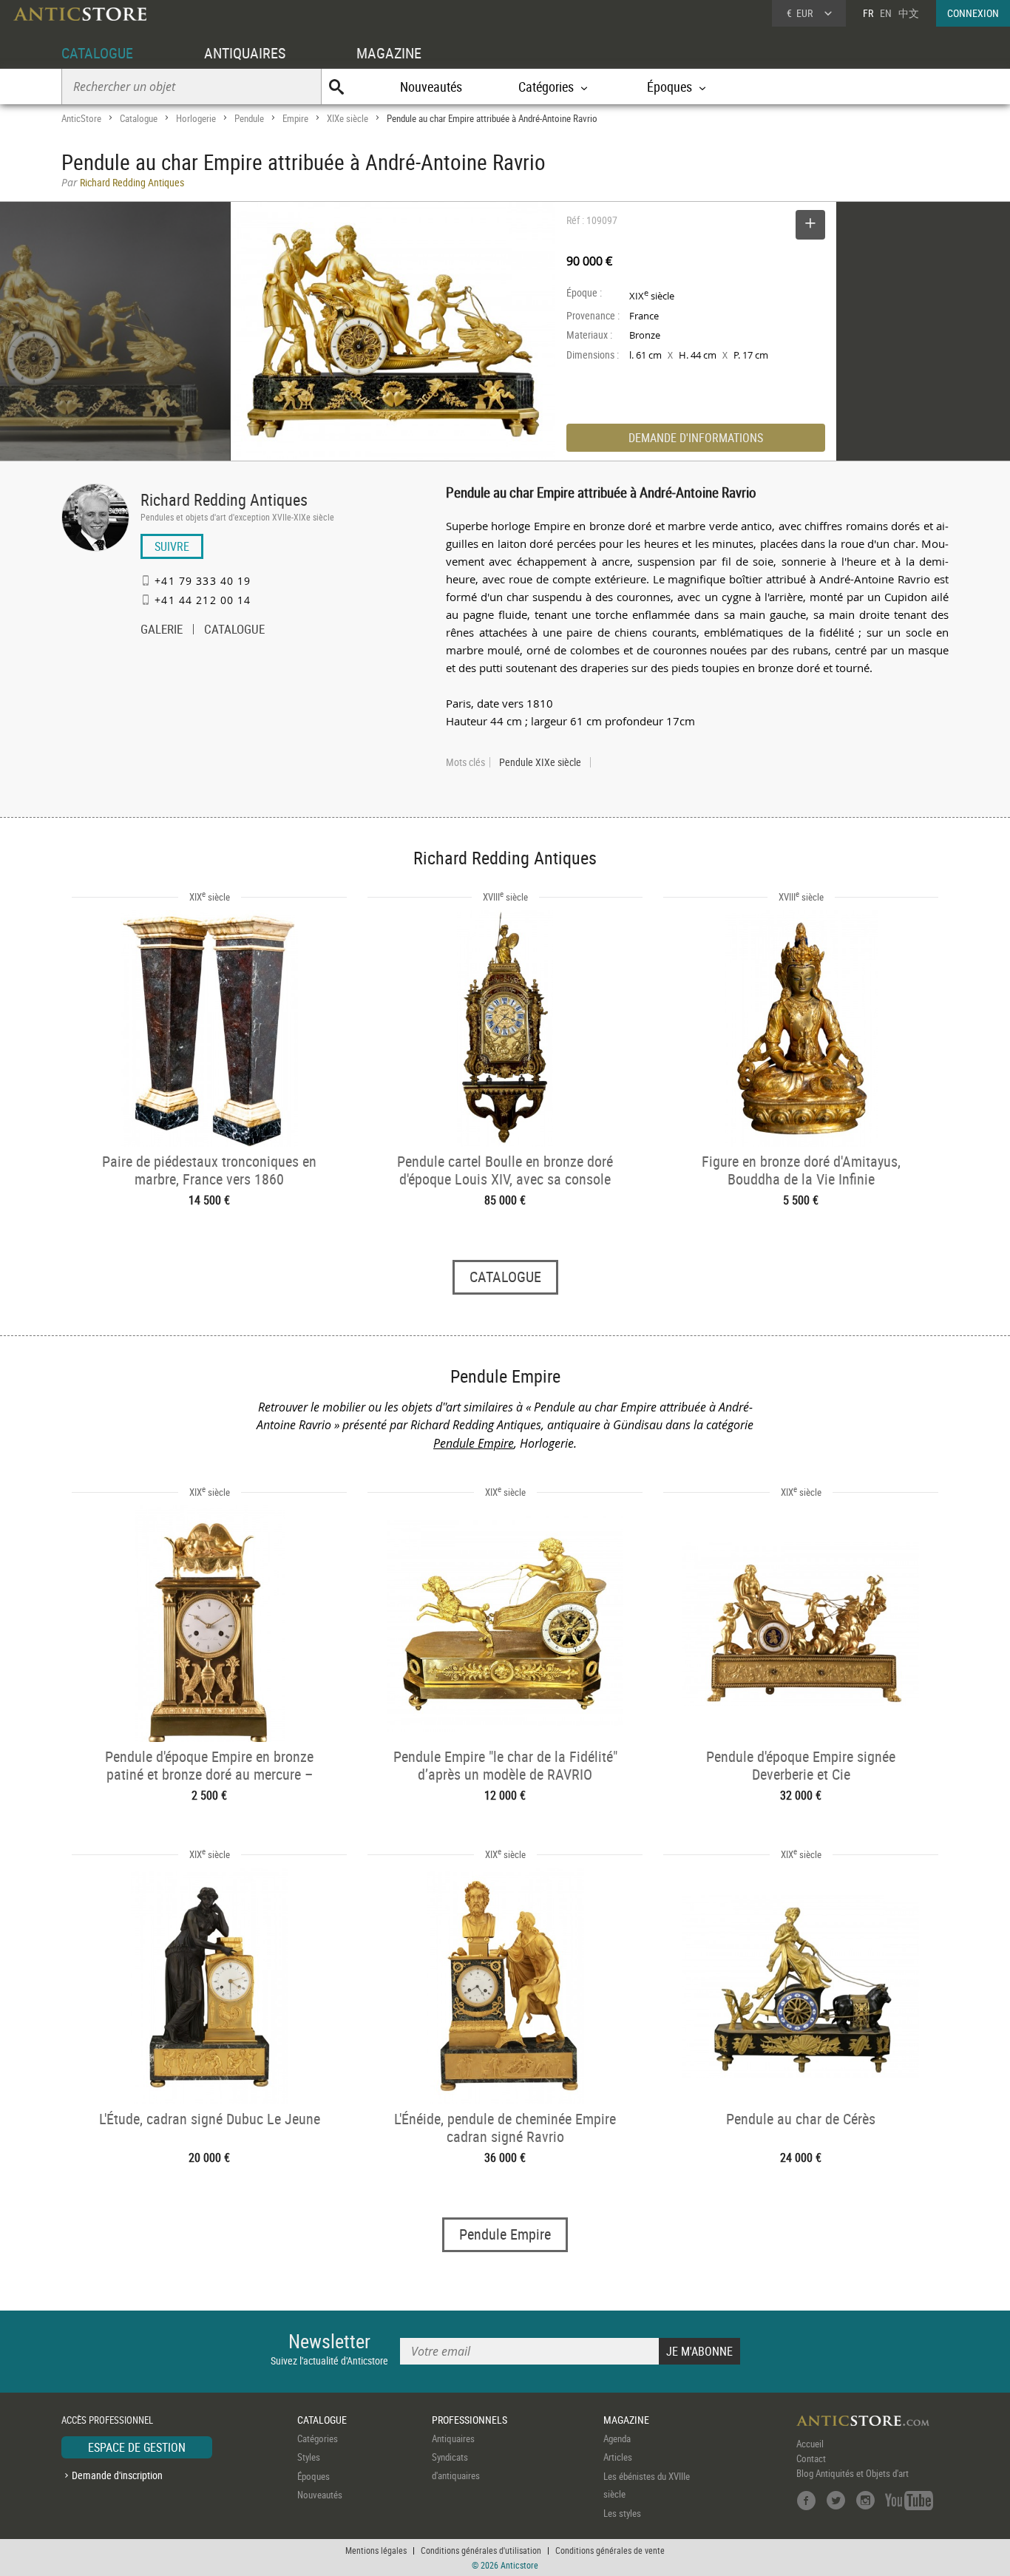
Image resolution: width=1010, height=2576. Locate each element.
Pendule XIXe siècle (540, 762)
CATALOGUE (97, 53)
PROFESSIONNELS (470, 2420)
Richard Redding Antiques (224, 499)
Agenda (617, 2438)
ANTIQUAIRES (245, 53)
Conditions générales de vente (610, 2550)
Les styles (622, 2513)
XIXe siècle (348, 118)
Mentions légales (376, 2550)
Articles (618, 2457)
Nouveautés (431, 87)
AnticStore (81, 118)
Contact (811, 2458)
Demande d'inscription (117, 2475)
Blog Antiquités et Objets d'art (853, 2473)
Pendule (249, 118)
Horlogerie (196, 118)
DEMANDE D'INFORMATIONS (696, 438)
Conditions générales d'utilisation (481, 2550)
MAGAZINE (389, 53)
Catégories (318, 2438)
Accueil (810, 2444)
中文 (909, 13)
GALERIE (162, 631)
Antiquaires (453, 2438)
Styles (309, 2457)
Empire (295, 118)
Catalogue (139, 118)
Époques (313, 2476)
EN (886, 13)
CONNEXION (973, 13)
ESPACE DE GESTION (137, 2447)
